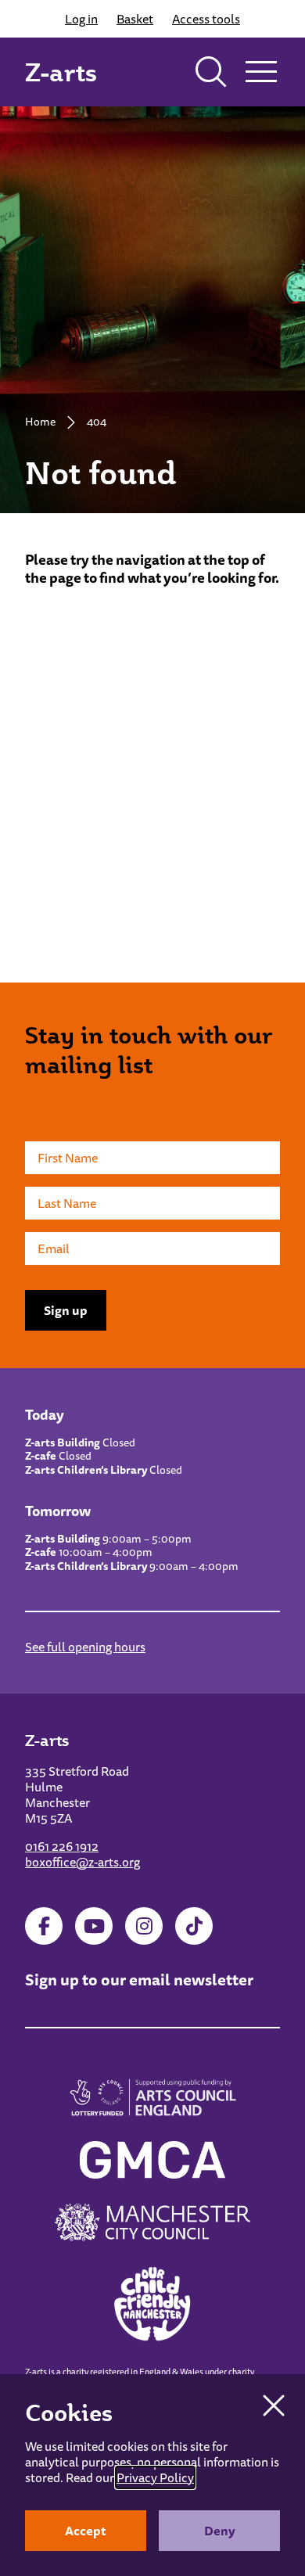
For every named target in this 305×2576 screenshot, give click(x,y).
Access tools (206, 19)
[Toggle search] (211, 72)
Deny (220, 2531)
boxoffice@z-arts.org (83, 1862)
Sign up (66, 1310)
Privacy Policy (155, 2477)
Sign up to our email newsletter (139, 1980)
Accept (86, 2531)
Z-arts (61, 72)
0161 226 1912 (62, 1846)
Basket (135, 19)
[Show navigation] (261, 72)
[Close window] (274, 2405)
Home (40, 422)
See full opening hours (85, 1647)
